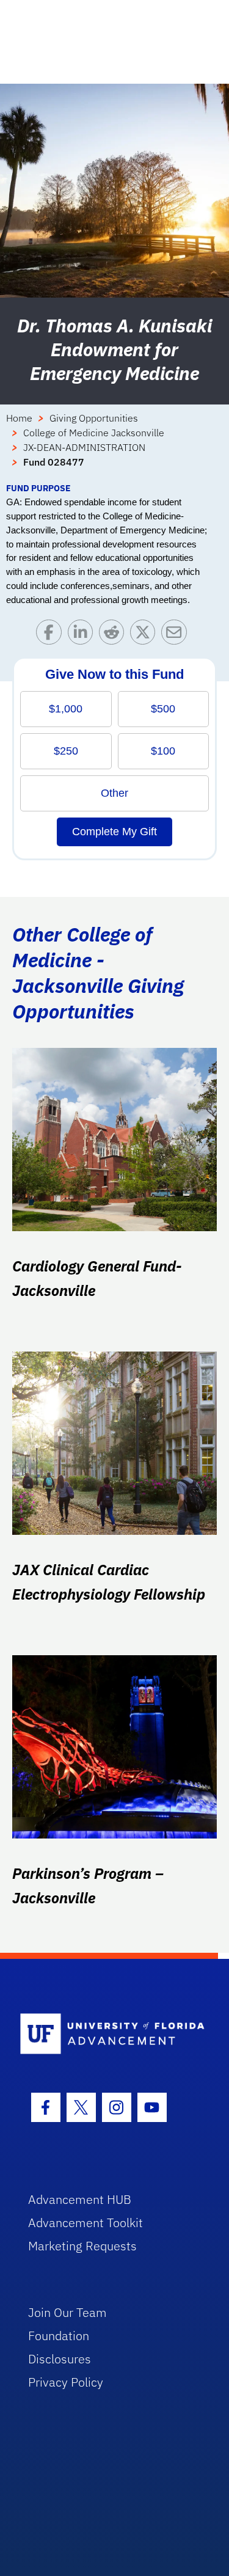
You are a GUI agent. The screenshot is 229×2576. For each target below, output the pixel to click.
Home (19, 418)
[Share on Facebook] (52, 635)
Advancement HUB (80, 2199)
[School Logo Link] (108, 2034)
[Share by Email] (177, 635)
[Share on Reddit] (114, 635)
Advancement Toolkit (85, 2223)
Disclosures (60, 2359)
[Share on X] (146, 635)
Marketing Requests (82, 2246)
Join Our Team (67, 2312)
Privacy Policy (66, 2382)
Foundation (59, 2336)
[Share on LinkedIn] (83, 635)
